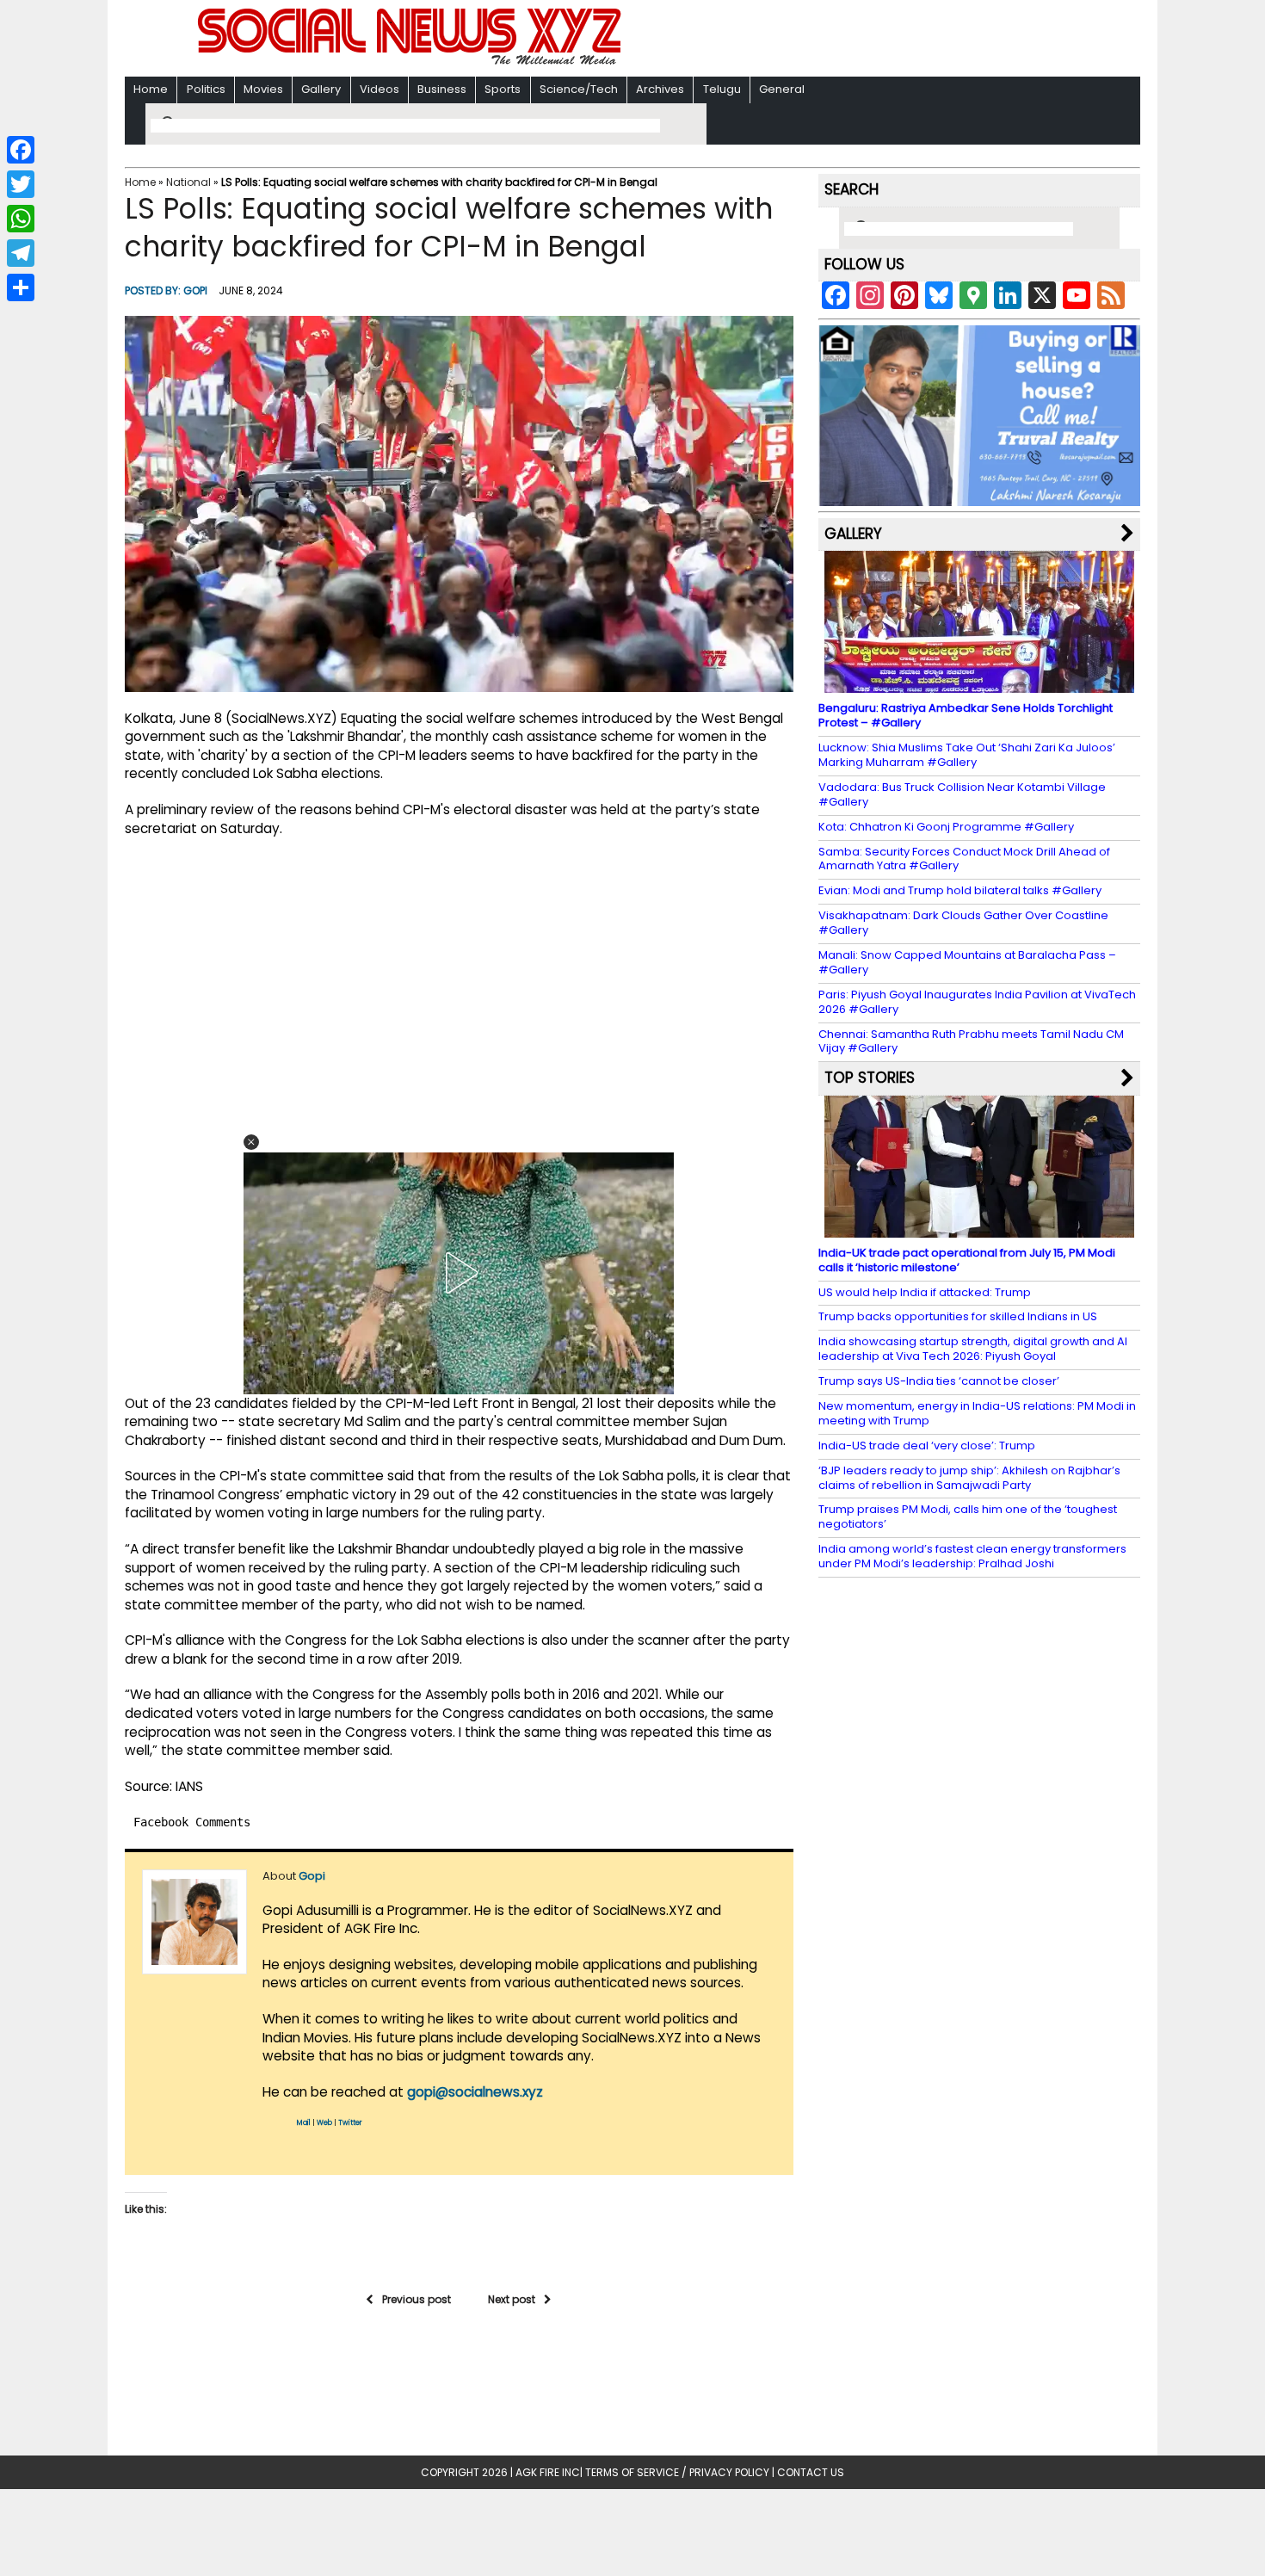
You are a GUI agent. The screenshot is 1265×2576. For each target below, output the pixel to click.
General (782, 89)
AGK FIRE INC (548, 2472)
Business (442, 89)
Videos (379, 89)
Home (151, 89)
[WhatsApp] (21, 219)
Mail (304, 2123)
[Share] (21, 287)
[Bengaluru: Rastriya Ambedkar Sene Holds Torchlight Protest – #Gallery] (979, 685)
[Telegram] (21, 253)
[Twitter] (21, 184)
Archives (660, 89)
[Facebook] (21, 150)
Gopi (195, 290)
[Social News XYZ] (411, 62)
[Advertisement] (855, 40)
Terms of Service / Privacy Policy (677, 2472)
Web (324, 2123)
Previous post (417, 2299)
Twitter (350, 2123)
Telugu (722, 89)
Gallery (321, 89)
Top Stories (870, 1078)
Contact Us (811, 2472)
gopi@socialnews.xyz (475, 2092)
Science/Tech (579, 89)
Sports (503, 89)
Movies (263, 89)
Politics (206, 89)
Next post (512, 2299)
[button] (251, 1142)
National (188, 182)
